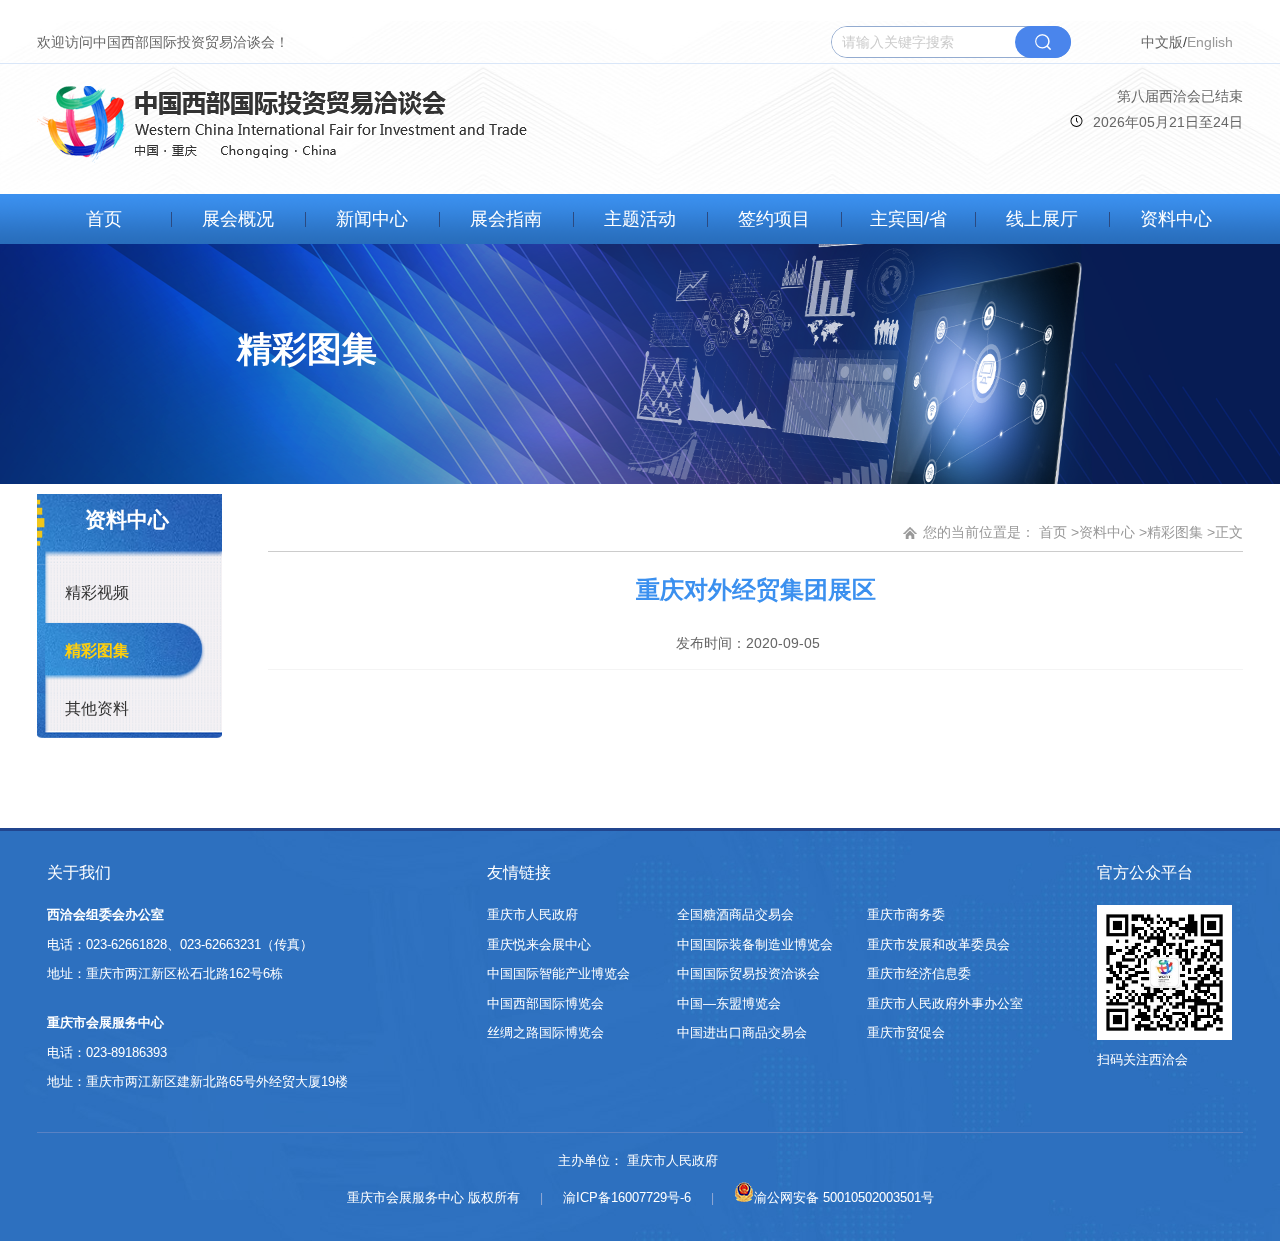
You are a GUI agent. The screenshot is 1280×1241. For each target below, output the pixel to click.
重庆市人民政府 (532, 914)
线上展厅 (1042, 219)
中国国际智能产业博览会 (558, 973)
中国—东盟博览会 (729, 1003)
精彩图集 (97, 650)
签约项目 (774, 219)
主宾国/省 (908, 219)
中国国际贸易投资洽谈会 (748, 973)
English (1210, 42)
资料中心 (1176, 219)
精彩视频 (97, 592)
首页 (104, 219)
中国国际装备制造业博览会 (755, 944)
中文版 (1162, 42)
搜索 (1043, 42)
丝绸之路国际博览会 (545, 1032)
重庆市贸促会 (906, 1032)
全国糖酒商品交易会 (735, 914)
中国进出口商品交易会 (742, 1032)
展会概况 (238, 219)
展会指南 (506, 219)
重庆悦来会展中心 (539, 944)
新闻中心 (372, 219)
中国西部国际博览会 (545, 1003)
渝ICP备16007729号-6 (627, 1197)
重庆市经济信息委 (919, 973)
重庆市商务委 (906, 914)
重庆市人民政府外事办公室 (945, 1003)
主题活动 (640, 219)
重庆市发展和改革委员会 (938, 944)
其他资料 (97, 708)
